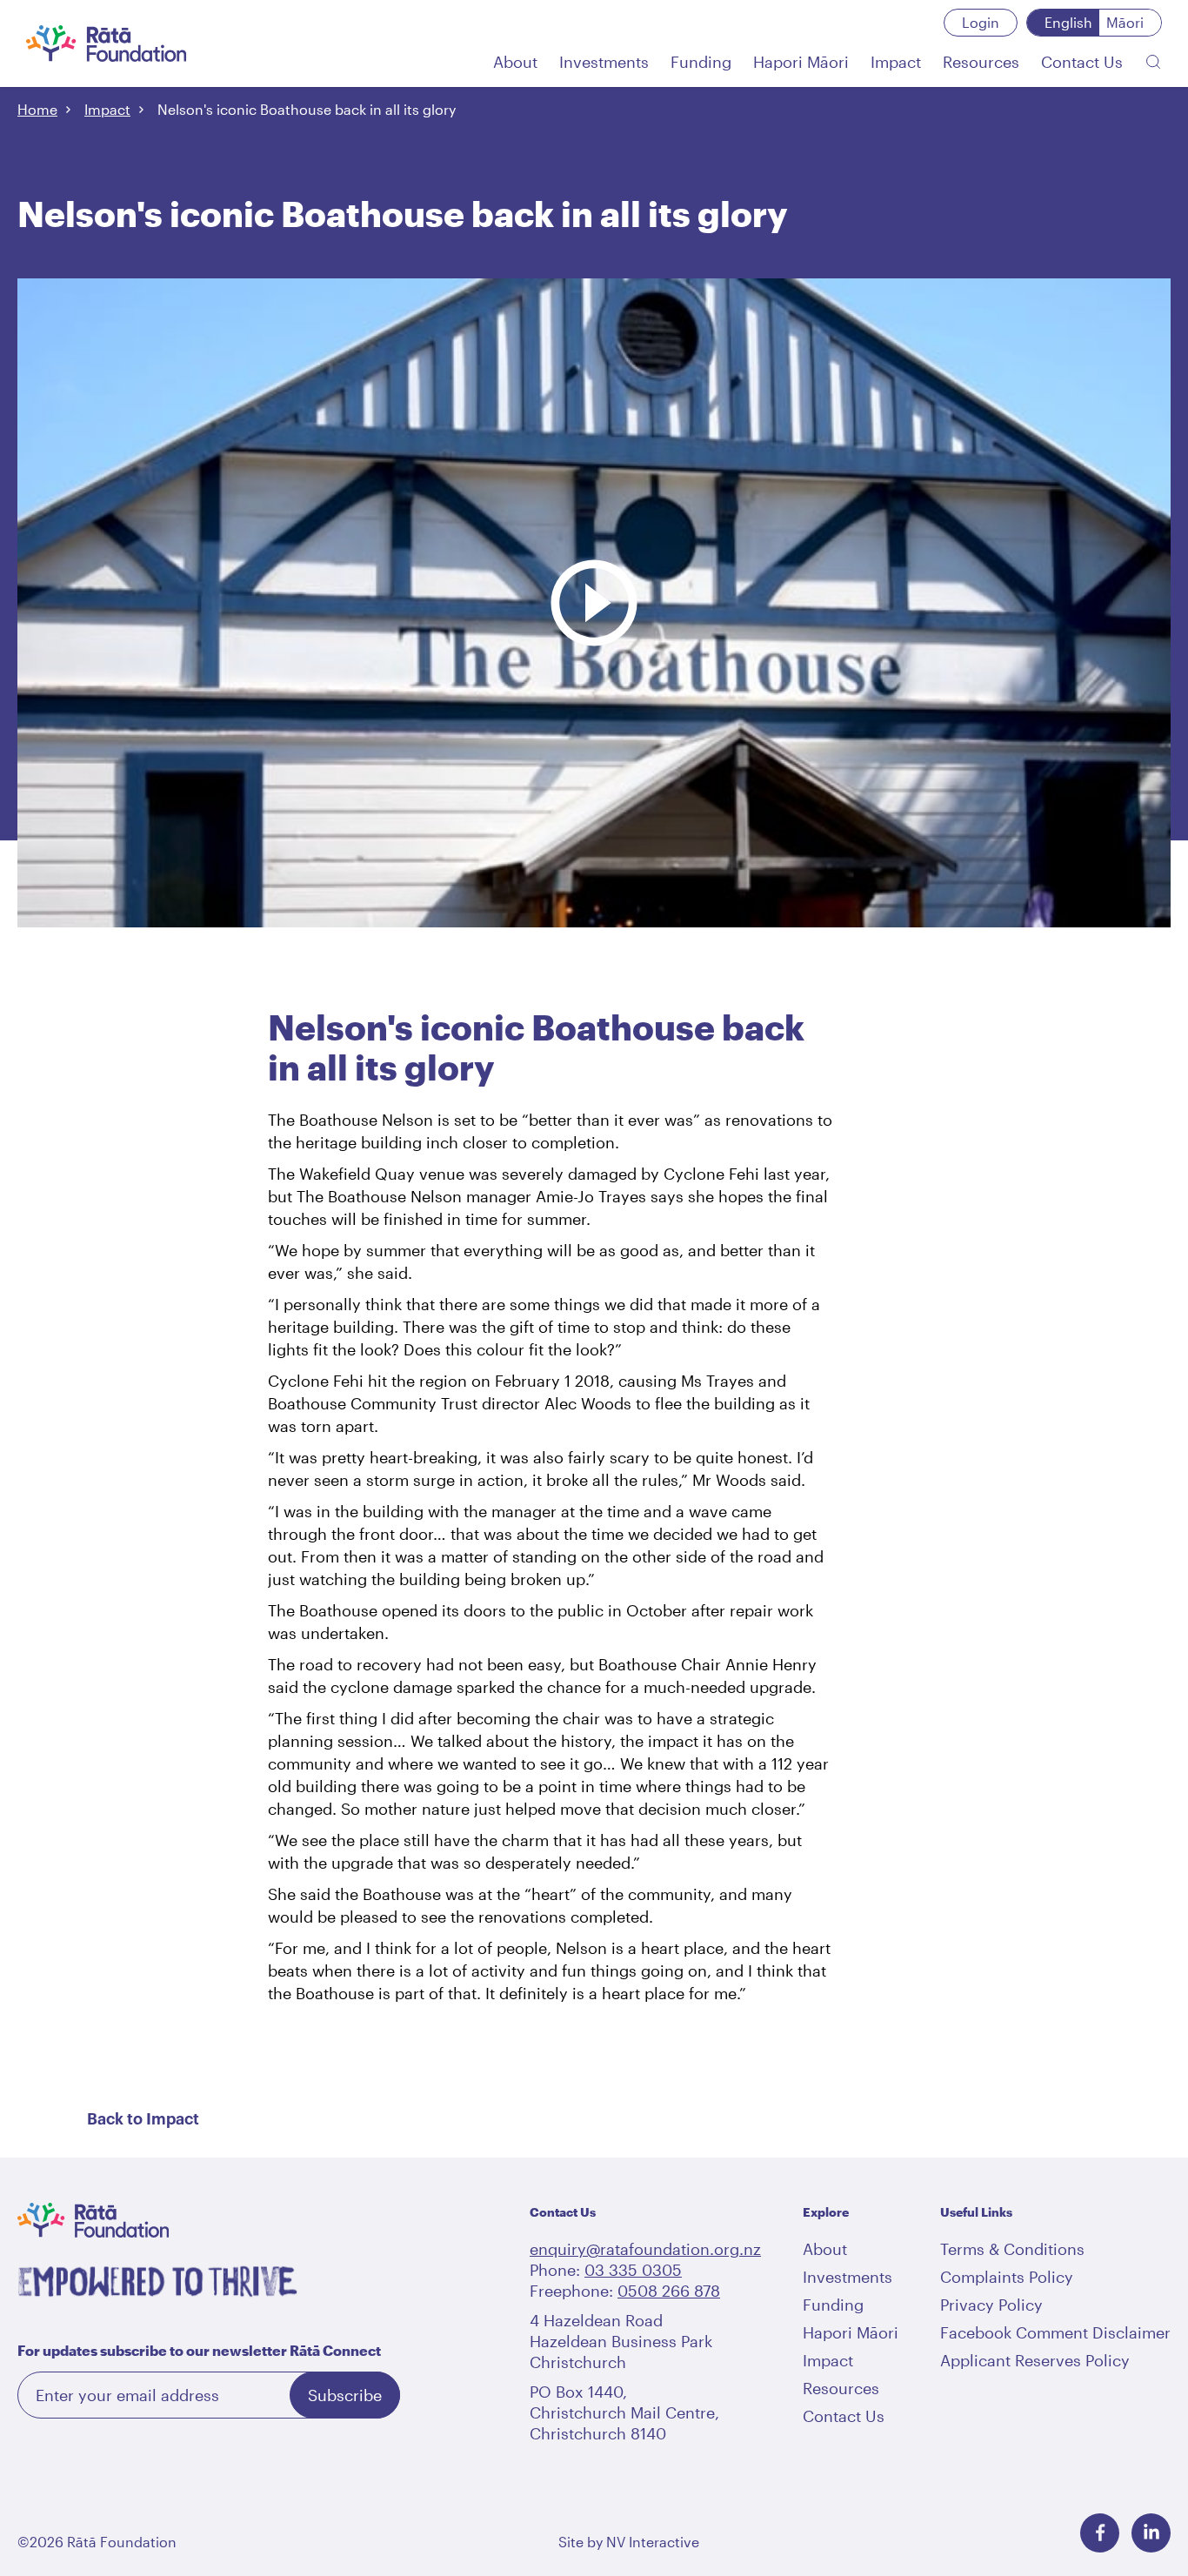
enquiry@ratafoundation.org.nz (645, 2249)
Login (981, 22)
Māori (1125, 22)
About (825, 2249)
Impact (107, 109)
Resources (841, 2388)
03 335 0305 (633, 2270)
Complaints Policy (1007, 2277)
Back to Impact (143, 2119)
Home (37, 109)
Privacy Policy (991, 2305)
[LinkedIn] (1151, 2533)
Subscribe (345, 2395)
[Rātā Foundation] (107, 43)
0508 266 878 (669, 2291)
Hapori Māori (851, 2332)
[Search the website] (1153, 62)
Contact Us (844, 2416)
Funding (833, 2305)
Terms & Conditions (1012, 2249)
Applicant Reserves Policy (1035, 2360)
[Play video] (594, 516)
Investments (848, 2277)
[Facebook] (1100, 2533)
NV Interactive (653, 2542)
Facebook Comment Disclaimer (1055, 2332)
